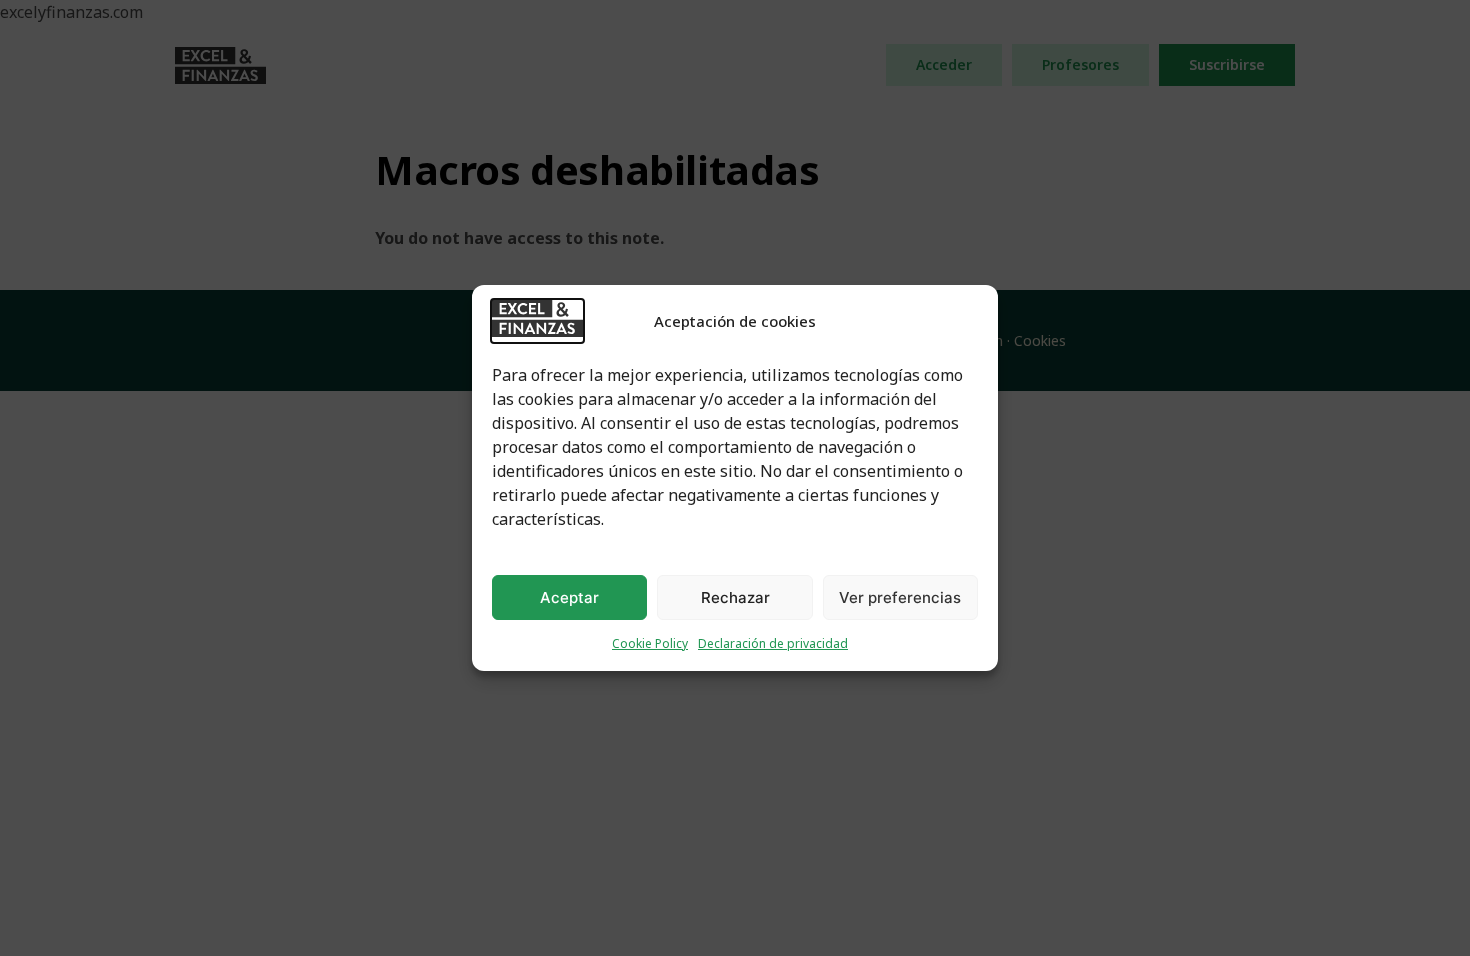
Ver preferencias (900, 597)
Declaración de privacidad (773, 643)
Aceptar (569, 597)
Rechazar (735, 597)
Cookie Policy (650, 643)
